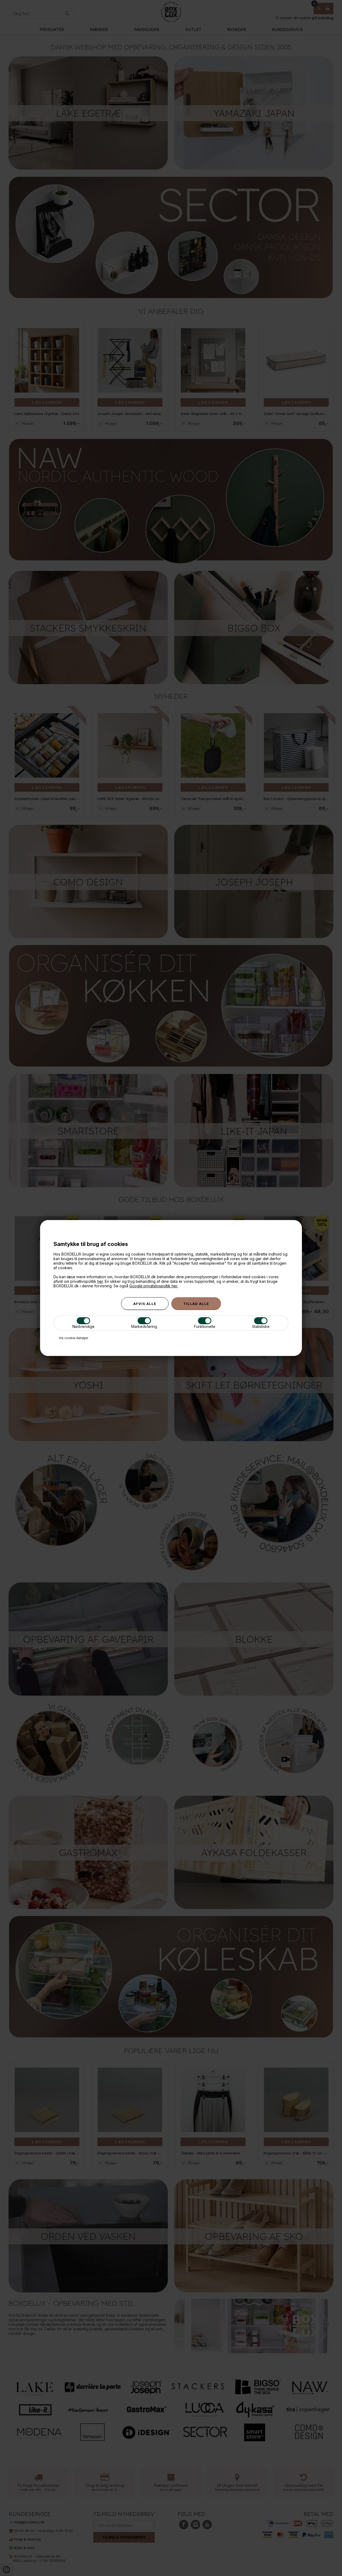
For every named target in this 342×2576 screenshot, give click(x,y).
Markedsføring (144, 1326)
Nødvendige (83, 1326)
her (100, 1281)
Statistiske (261, 1326)
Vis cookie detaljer (73, 1338)
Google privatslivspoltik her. (154, 1286)
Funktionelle (205, 1326)
